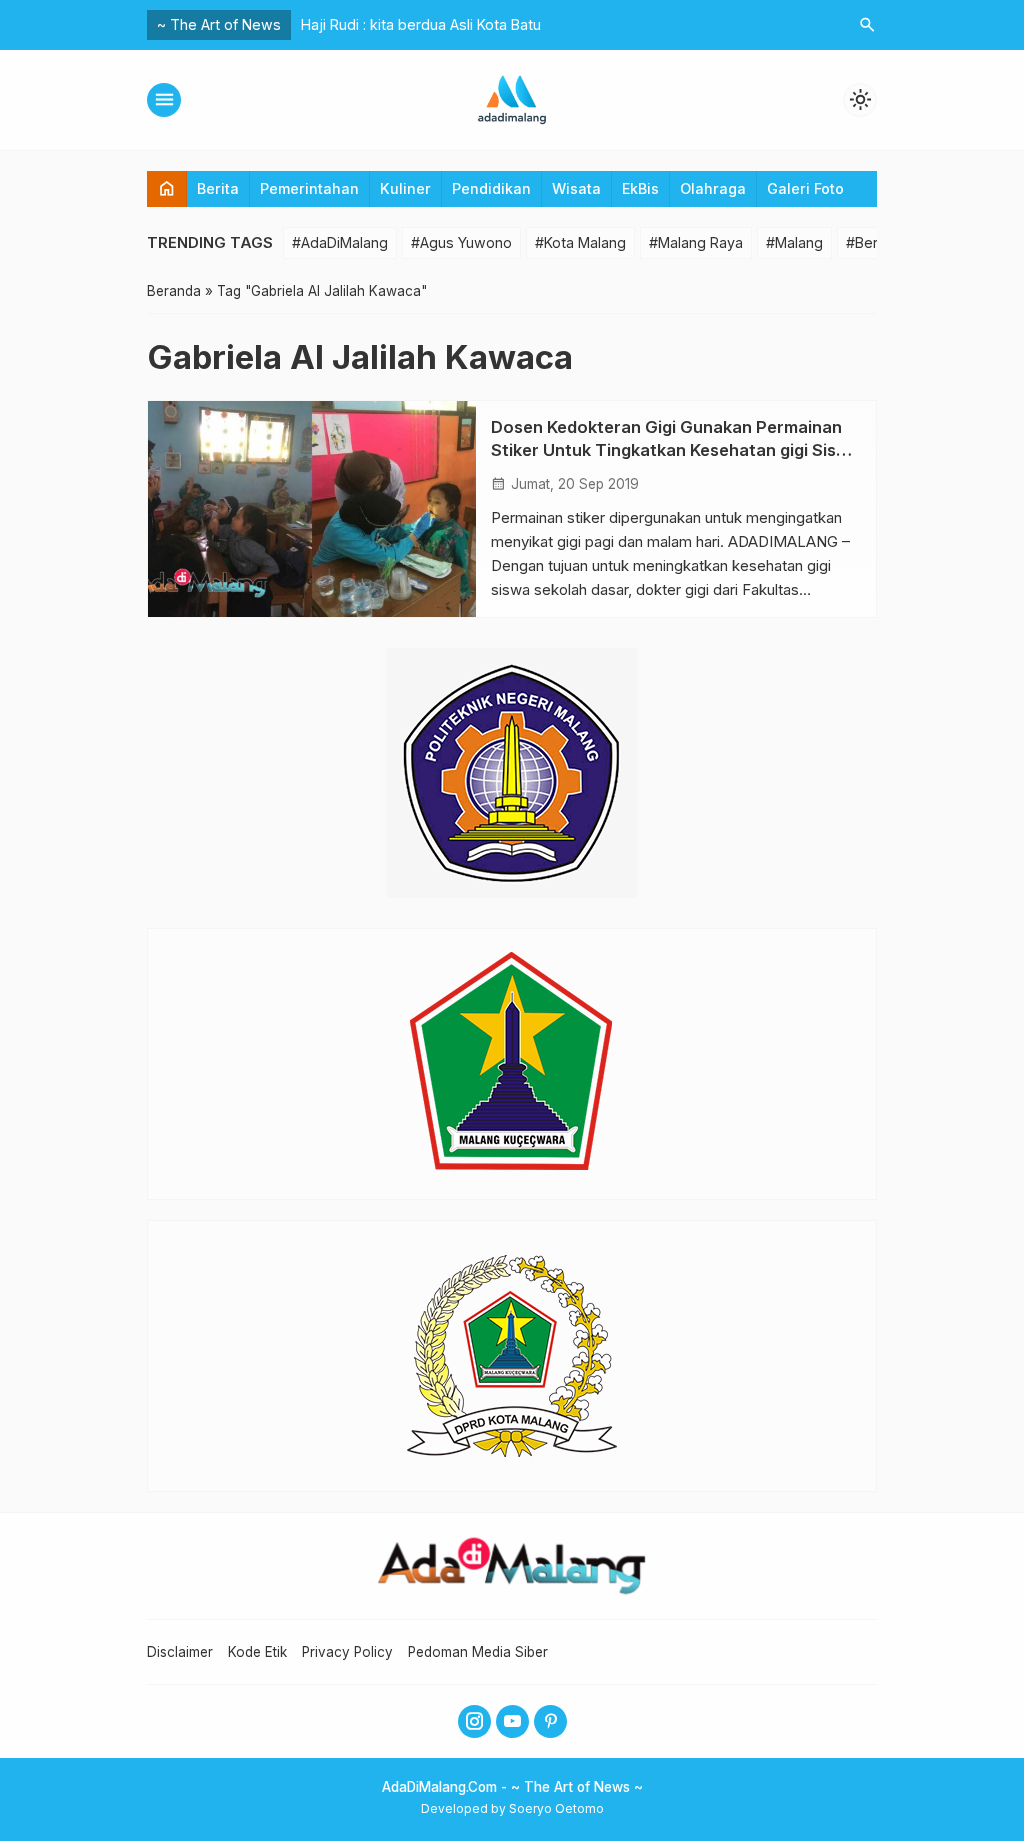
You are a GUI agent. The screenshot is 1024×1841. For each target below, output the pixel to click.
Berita (218, 188)
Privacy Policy (347, 1652)
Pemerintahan (309, 188)
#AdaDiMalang (340, 242)
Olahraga (713, 188)
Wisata (576, 188)
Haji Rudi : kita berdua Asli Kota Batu (421, 24)
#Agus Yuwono (461, 242)
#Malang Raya (696, 242)
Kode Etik (257, 1652)
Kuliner (405, 188)
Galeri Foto (805, 188)
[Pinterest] (550, 1721)
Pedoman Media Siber (478, 1652)
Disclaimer (180, 1652)
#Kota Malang (580, 242)
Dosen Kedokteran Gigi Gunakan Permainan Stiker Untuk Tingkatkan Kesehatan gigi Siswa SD (675, 450)
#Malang (794, 242)
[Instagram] (474, 1721)
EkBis (640, 188)
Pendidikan (491, 188)
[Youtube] (512, 1721)
